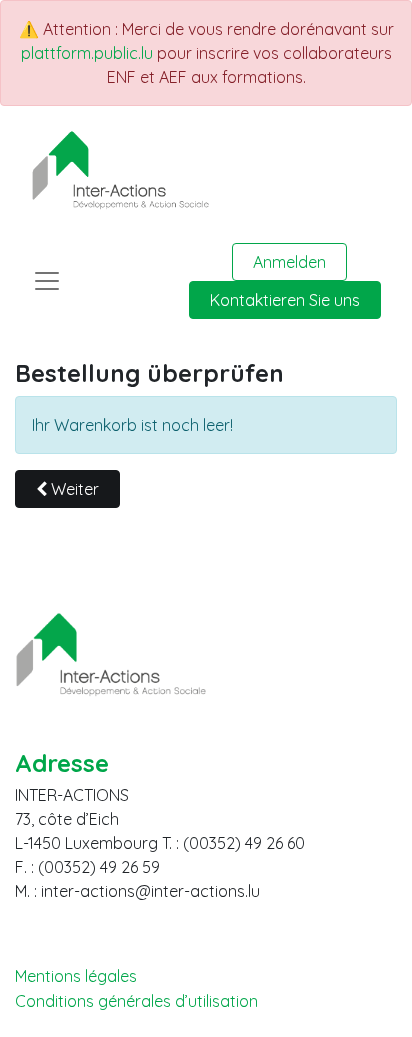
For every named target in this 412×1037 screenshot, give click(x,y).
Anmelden (289, 262)
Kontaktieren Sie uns (285, 300)
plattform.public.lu (87, 53)
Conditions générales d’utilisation (136, 1001)
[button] (67, 489)
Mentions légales (76, 976)
